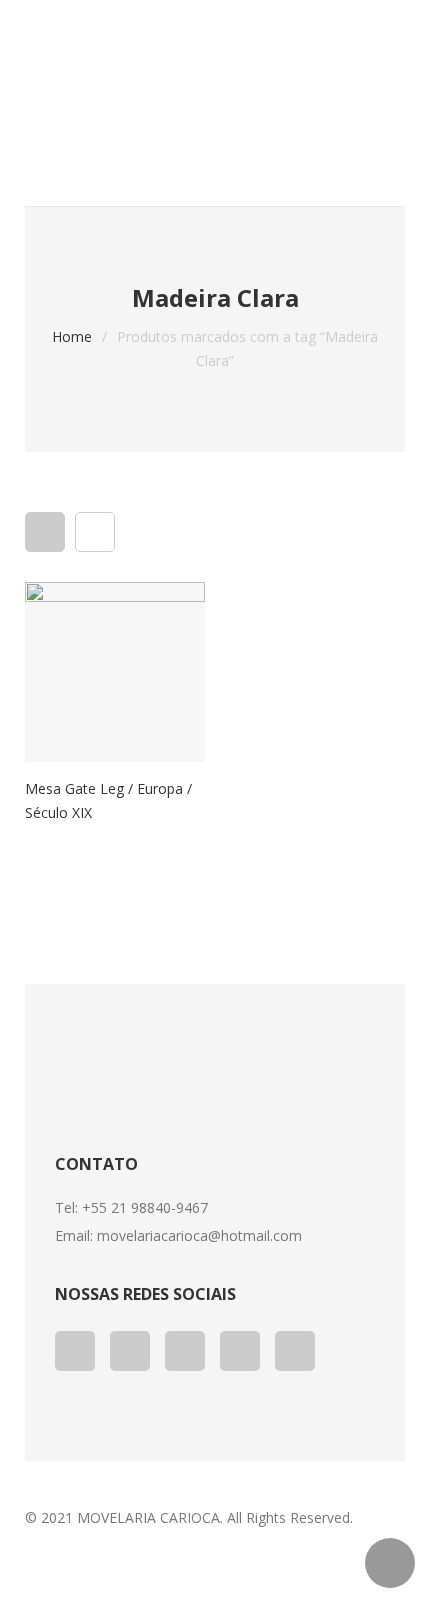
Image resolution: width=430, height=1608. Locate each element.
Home (72, 336)
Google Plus (130, 1351)
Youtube (185, 1351)
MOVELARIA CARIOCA (148, 1517)
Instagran (295, 1351)
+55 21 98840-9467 (145, 1207)
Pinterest (240, 1351)
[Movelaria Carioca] (215, 79)
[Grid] (45, 532)
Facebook (75, 1351)
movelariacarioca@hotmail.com (199, 1235)
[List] (95, 532)
